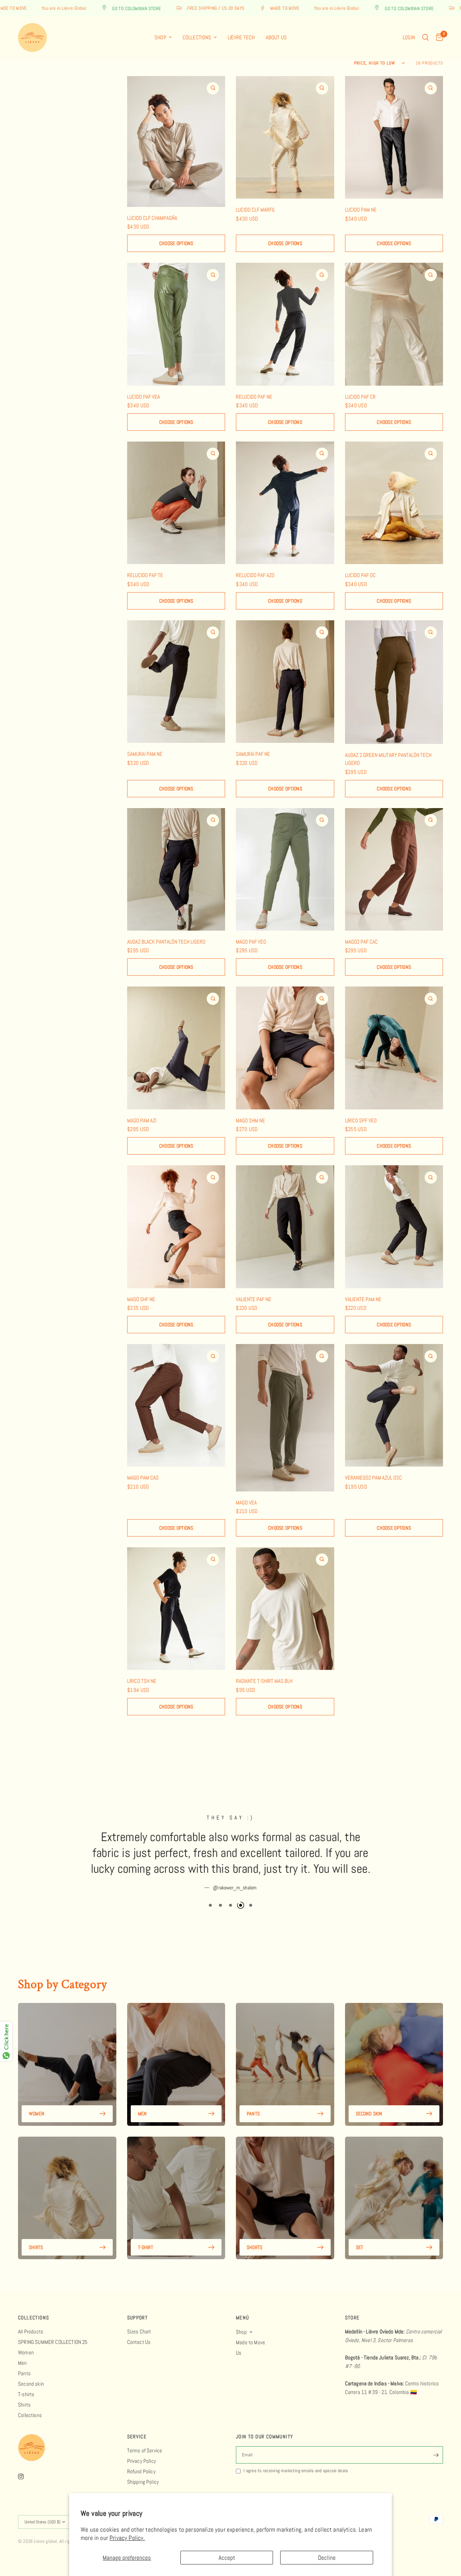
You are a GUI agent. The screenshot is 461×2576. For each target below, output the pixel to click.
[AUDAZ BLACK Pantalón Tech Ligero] (176, 869)
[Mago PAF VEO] (285, 869)
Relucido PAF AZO (255, 575)
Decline (327, 2558)
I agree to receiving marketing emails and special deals (296, 2471)
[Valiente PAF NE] (285, 1227)
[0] (438, 37)
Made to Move (250, 2342)
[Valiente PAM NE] (394, 1227)
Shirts (36, 2231)
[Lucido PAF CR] (394, 324)
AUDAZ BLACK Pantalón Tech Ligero (166, 942)
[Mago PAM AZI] (176, 1048)
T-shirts (26, 2394)
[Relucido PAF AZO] (285, 503)
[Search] (426, 37)
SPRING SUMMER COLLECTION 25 (53, 2342)
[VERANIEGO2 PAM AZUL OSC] (394, 1405)
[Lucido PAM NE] (394, 137)
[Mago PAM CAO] (176, 1405)
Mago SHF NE (141, 1299)
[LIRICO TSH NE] (176, 1609)
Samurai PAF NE (253, 754)
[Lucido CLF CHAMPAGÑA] (176, 141)
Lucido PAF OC (360, 575)
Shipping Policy (143, 2482)
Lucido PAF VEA (144, 397)
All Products (31, 2331)
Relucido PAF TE (145, 575)
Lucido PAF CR (360, 397)
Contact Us (139, 2342)
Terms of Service (145, 2450)
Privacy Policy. (127, 2538)
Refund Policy (141, 2471)
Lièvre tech (241, 37)
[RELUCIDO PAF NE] (285, 324)
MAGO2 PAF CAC (361, 942)
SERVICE (137, 2437)
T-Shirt (146, 2231)
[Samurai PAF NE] (285, 682)
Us (239, 2353)
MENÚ (243, 2318)
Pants (253, 2098)
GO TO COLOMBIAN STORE (77, 8)
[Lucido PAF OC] (394, 503)
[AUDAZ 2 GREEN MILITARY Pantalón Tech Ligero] (394, 682)
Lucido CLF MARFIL (256, 210)
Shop (160, 37)
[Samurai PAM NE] (176, 682)
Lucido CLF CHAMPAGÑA (152, 218)
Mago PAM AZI (142, 1120)
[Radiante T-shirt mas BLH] (285, 1609)
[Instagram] (26, 2477)
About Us (276, 37)
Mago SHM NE (250, 1120)
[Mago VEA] (285, 1418)
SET (360, 2231)
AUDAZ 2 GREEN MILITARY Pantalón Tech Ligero (388, 759)
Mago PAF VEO (251, 942)
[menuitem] (163, 37)
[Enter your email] (436, 2455)
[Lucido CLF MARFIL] (285, 137)
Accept (227, 2558)
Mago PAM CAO (143, 1478)
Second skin (369, 2098)
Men (142, 2098)
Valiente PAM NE (363, 1299)
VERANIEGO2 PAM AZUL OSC (373, 1478)
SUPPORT (138, 2318)
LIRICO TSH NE (142, 1681)
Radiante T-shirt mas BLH (264, 1681)
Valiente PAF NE (254, 1299)
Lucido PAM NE (361, 210)
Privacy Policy (142, 2461)
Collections (197, 37)
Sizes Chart (139, 2331)
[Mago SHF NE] (176, 1227)
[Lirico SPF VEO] (394, 1048)
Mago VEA (246, 1502)
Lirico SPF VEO (361, 1120)
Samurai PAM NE (145, 754)
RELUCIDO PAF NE (254, 397)
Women (37, 2098)
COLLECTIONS (33, 2318)
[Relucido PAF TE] (176, 503)
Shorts (254, 2231)
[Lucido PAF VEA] (176, 324)
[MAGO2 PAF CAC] (394, 869)
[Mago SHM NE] (285, 1048)
